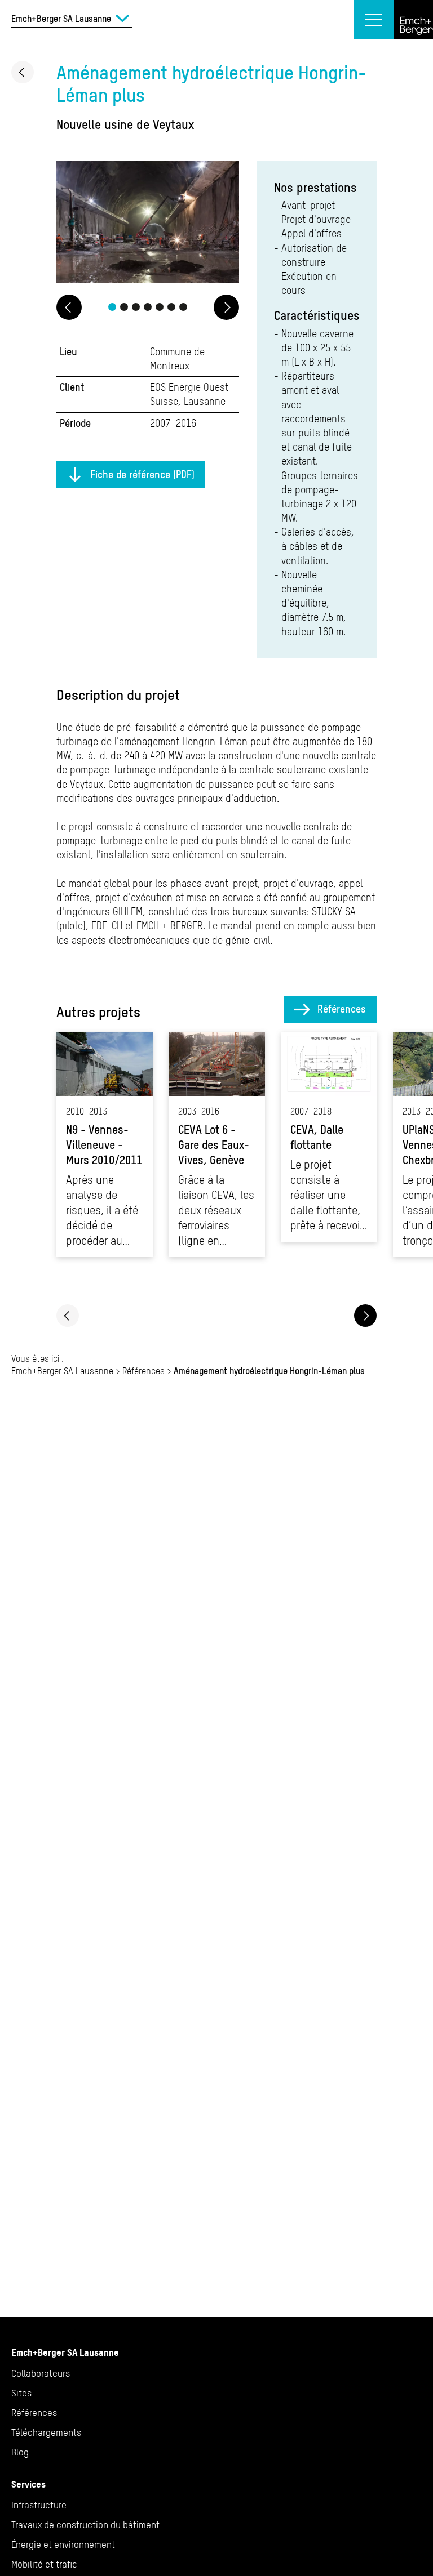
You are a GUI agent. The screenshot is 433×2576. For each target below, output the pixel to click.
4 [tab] (148, 307)
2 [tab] (124, 307)
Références (342, 1009)
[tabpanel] (148, 224)
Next (226, 307)
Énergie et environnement (63, 2544)
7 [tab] (183, 307)
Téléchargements (46, 2432)
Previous (69, 307)
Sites (21, 2393)
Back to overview (23, 72)
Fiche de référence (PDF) (142, 474)
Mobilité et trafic (44, 2564)
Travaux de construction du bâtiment (85, 2525)
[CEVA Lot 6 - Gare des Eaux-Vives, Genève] (217, 1144)
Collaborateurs (41, 2373)
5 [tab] (160, 307)
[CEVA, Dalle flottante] (329, 1137)
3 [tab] (136, 307)
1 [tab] (112, 307)
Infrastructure (39, 2505)
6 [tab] (171, 307)
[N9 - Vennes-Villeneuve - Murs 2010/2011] (105, 1144)
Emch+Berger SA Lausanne (62, 1371)
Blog (20, 2452)
